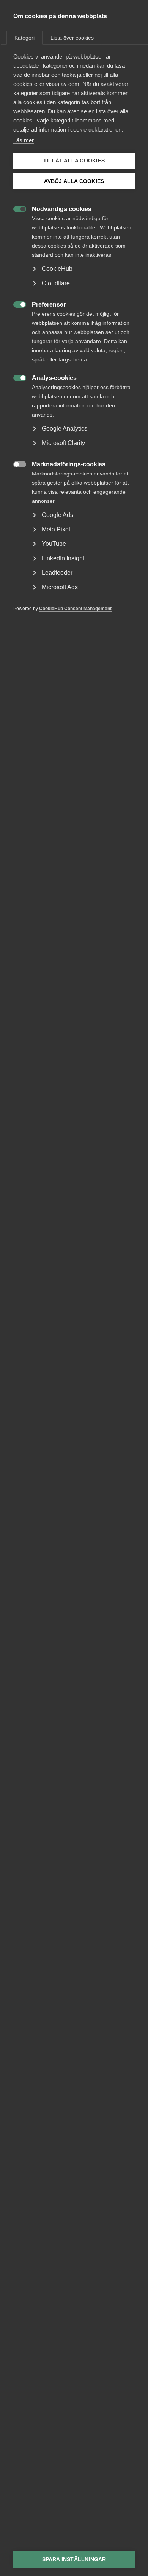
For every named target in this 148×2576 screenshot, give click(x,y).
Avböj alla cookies (74, 181)
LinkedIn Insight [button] (63, 558)
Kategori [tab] (24, 38)
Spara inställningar (74, 2559)
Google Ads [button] (57, 515)
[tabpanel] (74, 344)
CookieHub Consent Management (75, 609)
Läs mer (24, 140)
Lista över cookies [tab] (72, 38)
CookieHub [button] (57, 269)
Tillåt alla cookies (74, 161)
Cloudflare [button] (56, 283)
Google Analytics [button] (65, 429)
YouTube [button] (54, 544)
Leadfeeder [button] (57, 573)
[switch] (16, 208)
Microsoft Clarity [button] (63, 443)
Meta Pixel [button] (56, 529)
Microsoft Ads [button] (60, 587)
